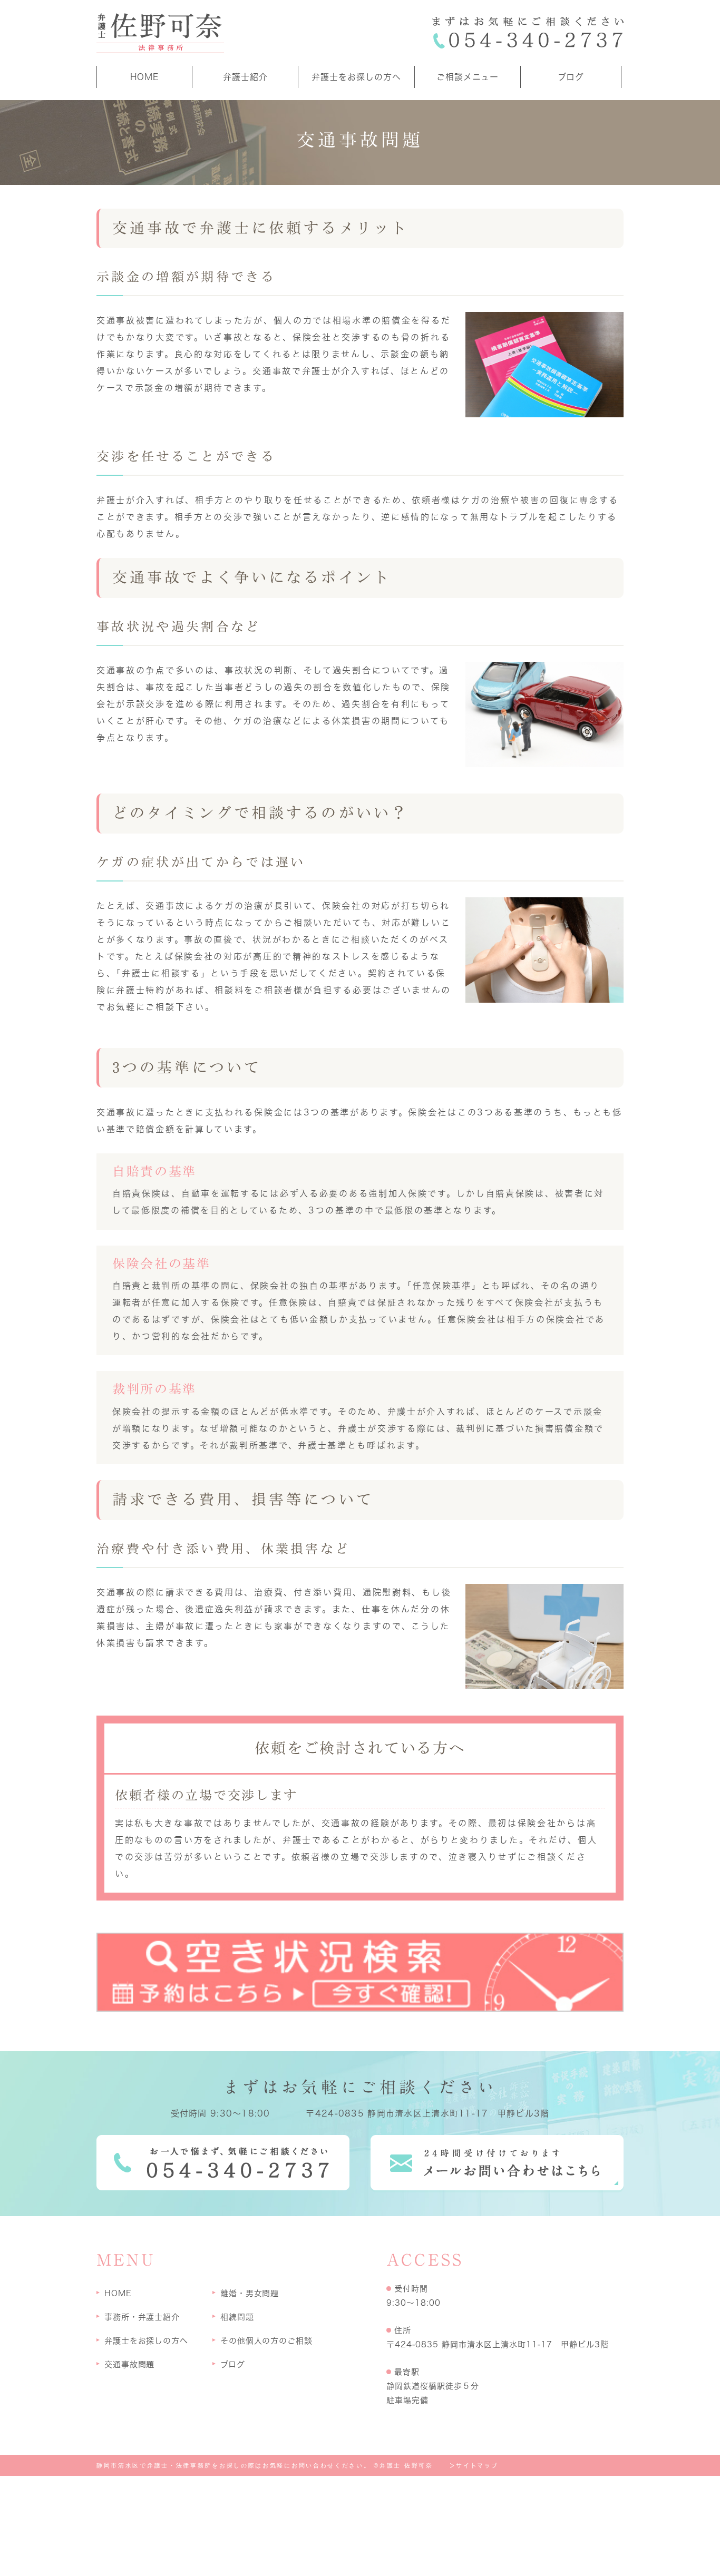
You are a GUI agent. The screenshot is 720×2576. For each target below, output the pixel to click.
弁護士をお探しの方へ (356, 77)
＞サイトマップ (474, 2466)
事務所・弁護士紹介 (142, 2317)
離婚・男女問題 (250, 2293)
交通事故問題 (129, 2364)
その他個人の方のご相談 (266, 2341)
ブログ (571, 77)
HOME (144, 77)
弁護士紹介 (245, 77)
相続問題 (237, 2317)
